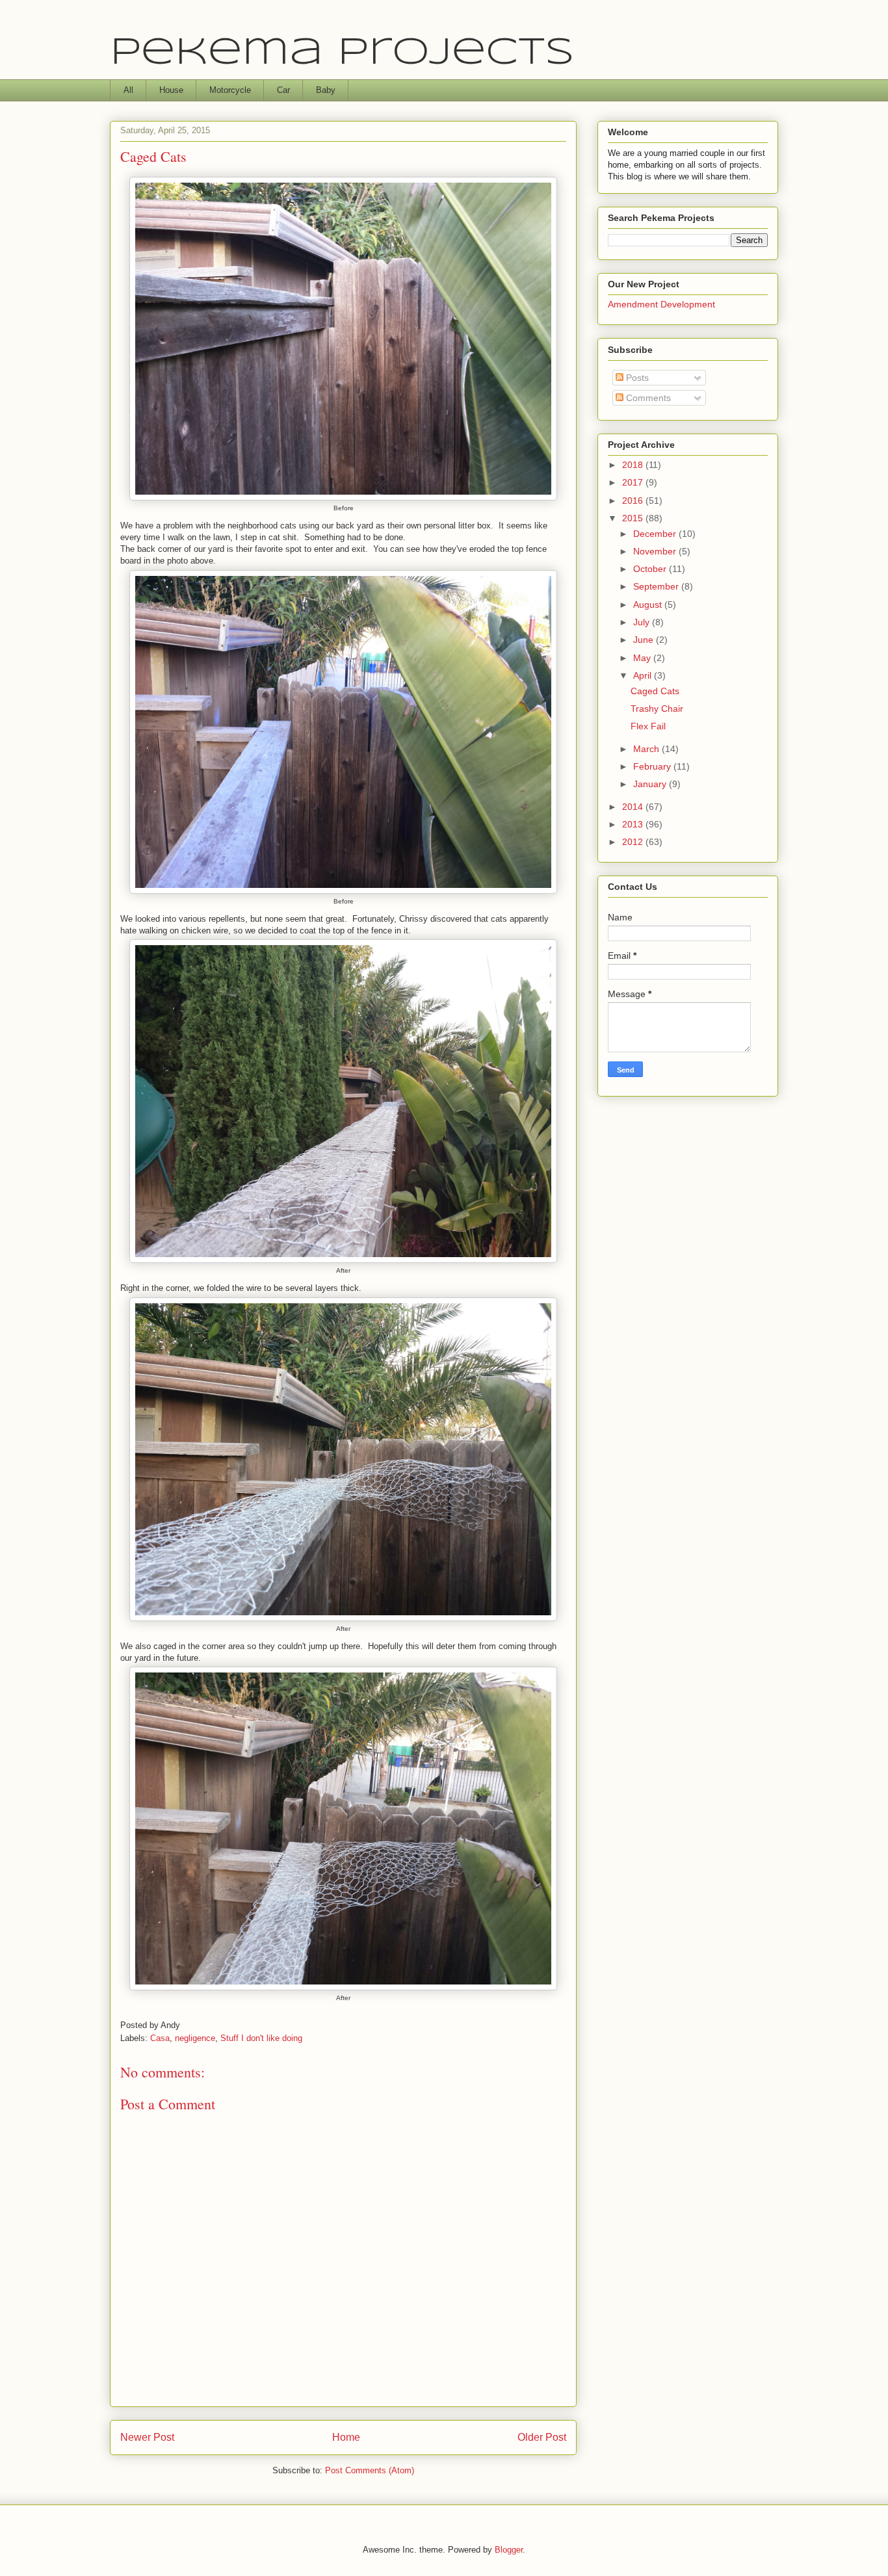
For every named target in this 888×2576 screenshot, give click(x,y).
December (656, 534)
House (171, 90)
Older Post (542, 2437)
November (656, 551)
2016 (634, 501)
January (651, 784)
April (644, 675)
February (653, 766)
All (128, 90)
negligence (195, 2038)
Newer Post (147, 2437)
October (651, 569)
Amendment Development (661, 304)
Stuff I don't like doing (261, 2038)
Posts (636, 378)
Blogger (509, 2550)
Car (283, 90)
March (647, 749)
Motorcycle (230, 90)
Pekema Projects (342, 53)
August (649, 605)
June (645, 640)
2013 (634, 824)
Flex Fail (648, 726)
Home (346, 2437)
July (643, 622)
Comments (647, 398)
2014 (634, 807)
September (657, 586)
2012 (634, 842)
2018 (634, 465)
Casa (160, 2038)
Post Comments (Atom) (370, 2470)
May (643, 658)
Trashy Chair (657, 709)
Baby (326, 90)
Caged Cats (655, 691)
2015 (634, 518)
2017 (634, 482)
